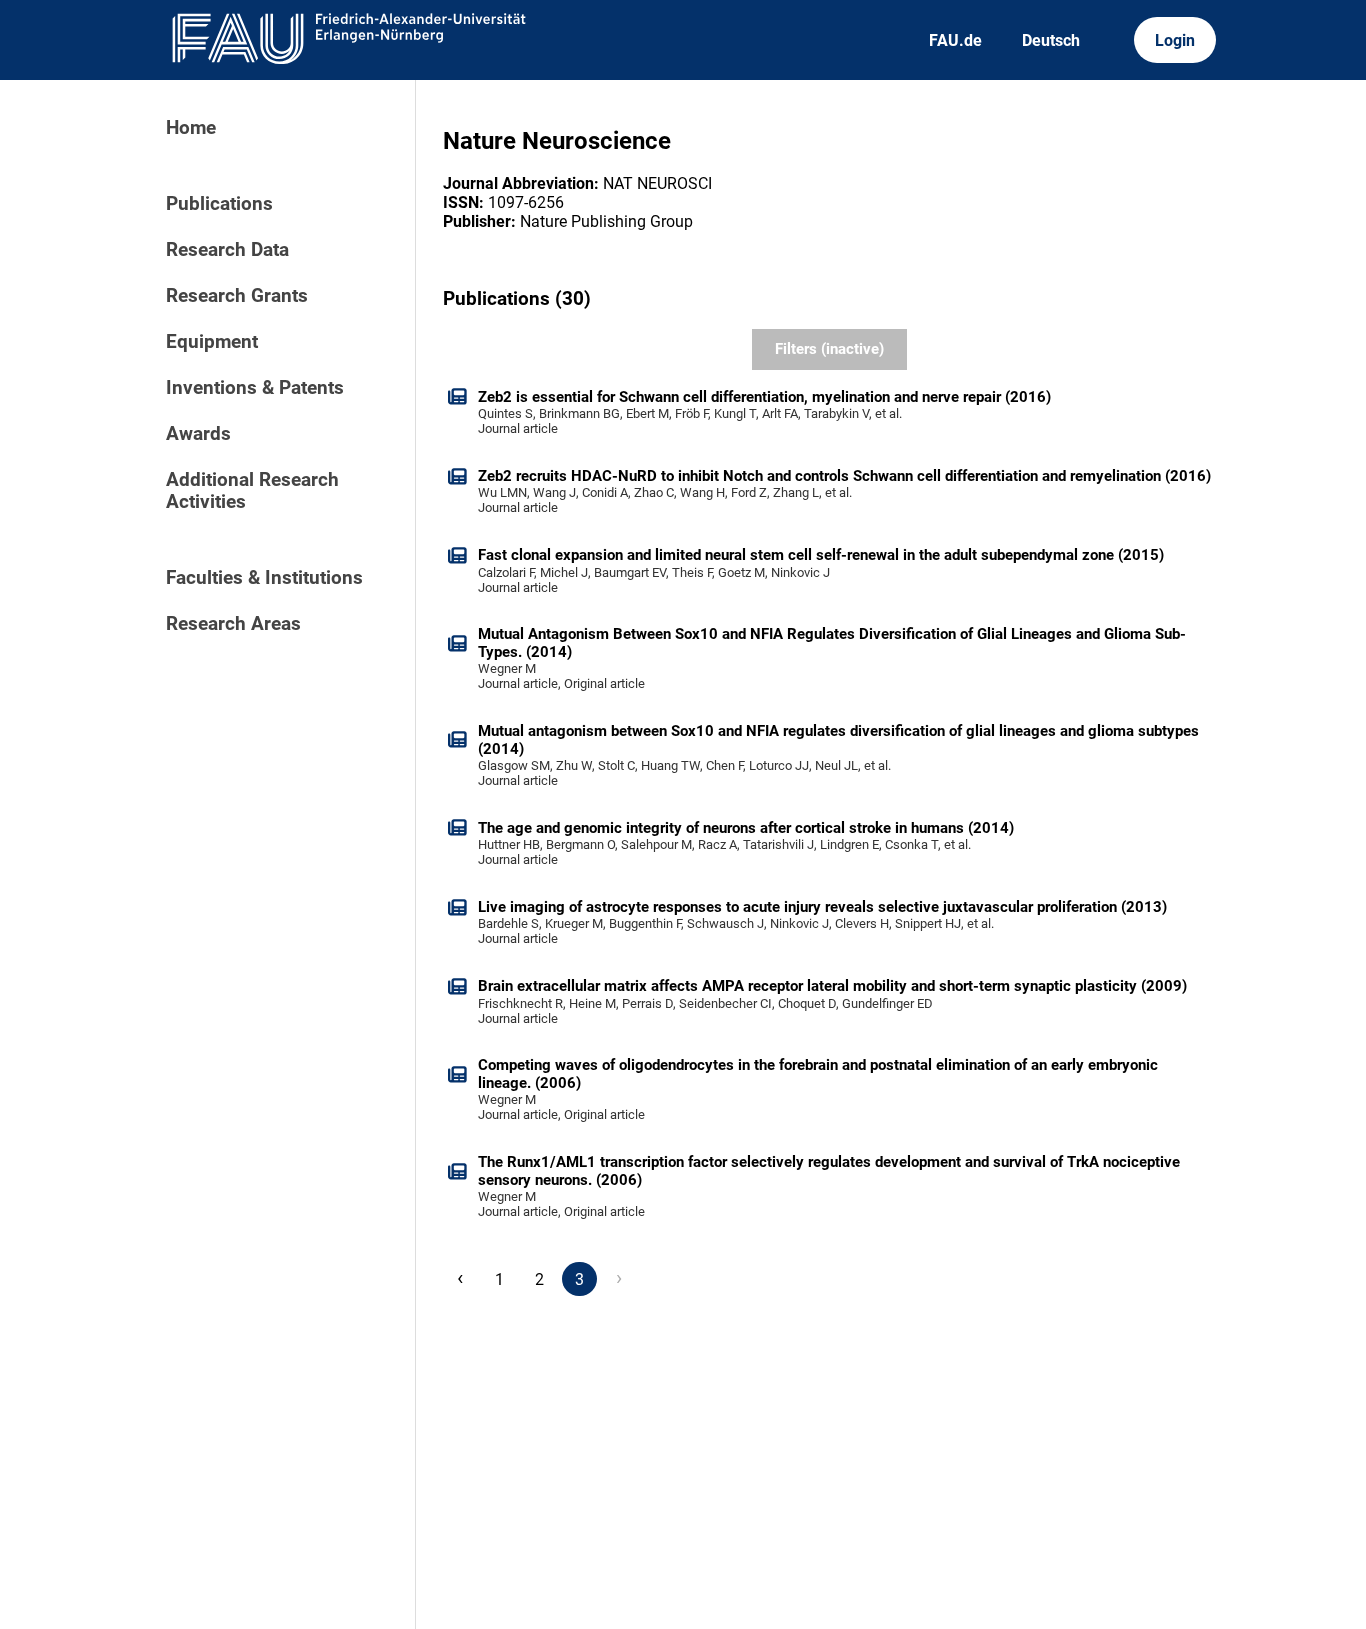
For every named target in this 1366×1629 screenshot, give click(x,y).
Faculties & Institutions (264, 578)
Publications (219, 204)
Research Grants (237, 296)
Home (191, 128)
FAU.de (955, 40)
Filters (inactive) (829, 349)
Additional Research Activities (252, 491)
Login (1175, 40)
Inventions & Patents (255, 388)
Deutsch (1051, 40)
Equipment (212, 342)
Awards (198, 434)
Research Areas (233, 624)
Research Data (227, 250)
